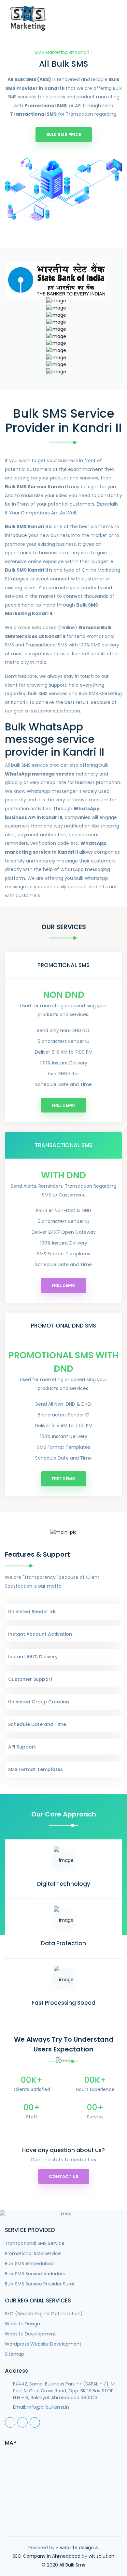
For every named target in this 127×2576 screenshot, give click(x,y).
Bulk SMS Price (64, 134)
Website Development (30, 2334)
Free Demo (64, 1105)
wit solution (101, 2556)
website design (77, 2548)
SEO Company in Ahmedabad (47, 2556)
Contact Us (64, 2176)
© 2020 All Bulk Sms (63, 2565)
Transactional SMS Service (35, 2243)
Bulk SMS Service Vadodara (35, 2274)
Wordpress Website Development (43, 2344)
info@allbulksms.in (48, 2407)
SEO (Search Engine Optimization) (44, 2314)
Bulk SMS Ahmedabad (29, 2264)
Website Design (22, 2324)
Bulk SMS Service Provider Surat (40, 2284)
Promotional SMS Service (33, 2253)
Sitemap (14, 2354)
